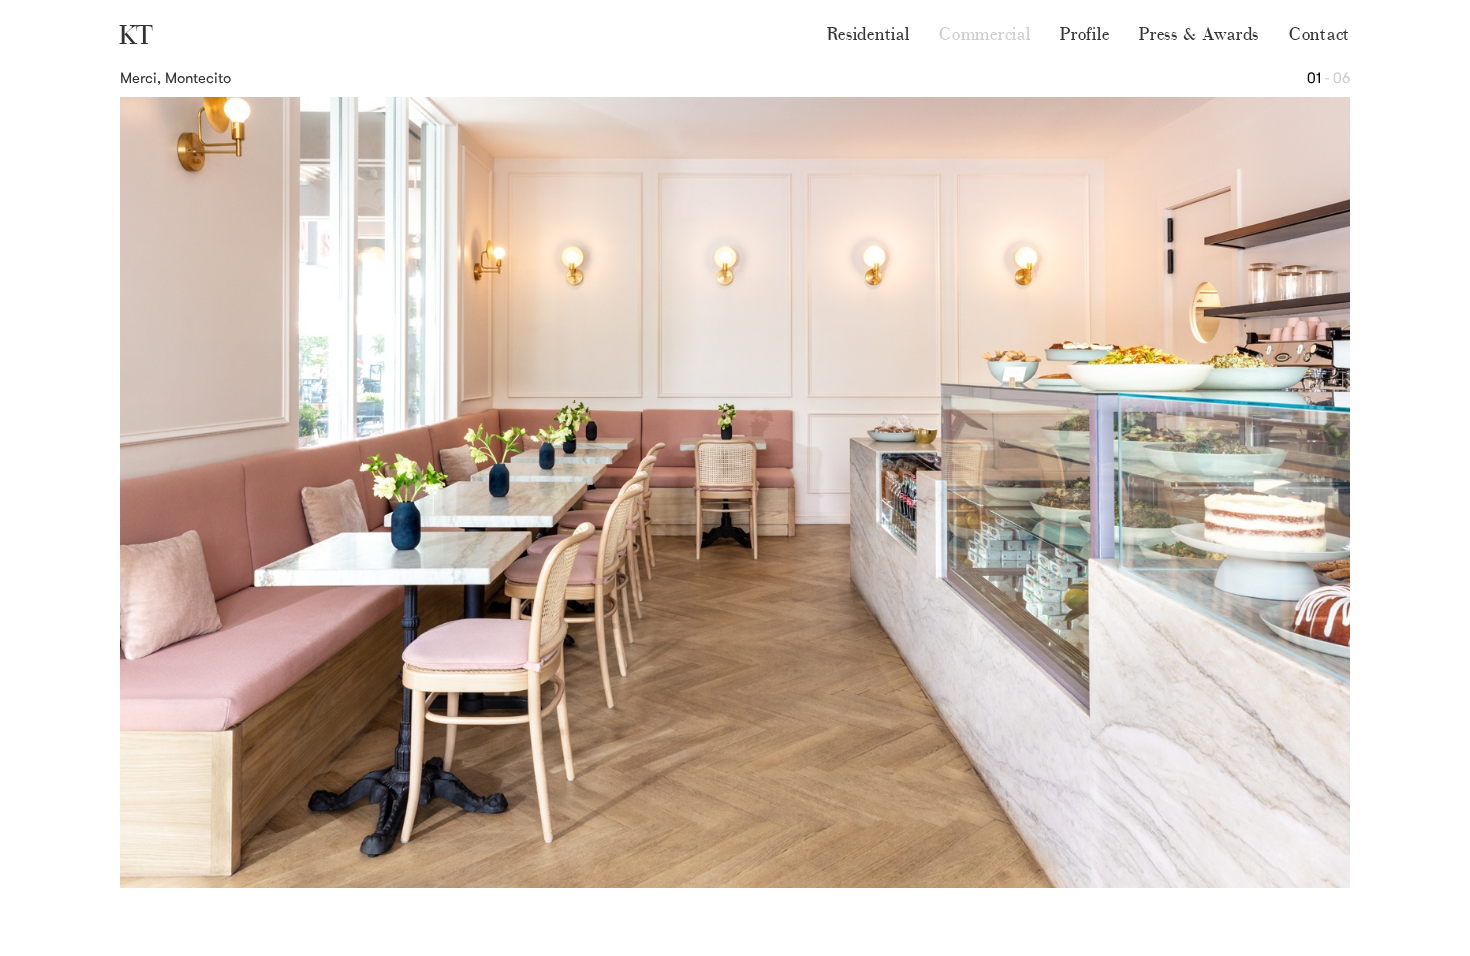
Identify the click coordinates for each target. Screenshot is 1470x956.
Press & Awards (1199, 33)
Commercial (984, 33)
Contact (1319, 33)
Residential (868, 33)
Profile (1084, 33)
